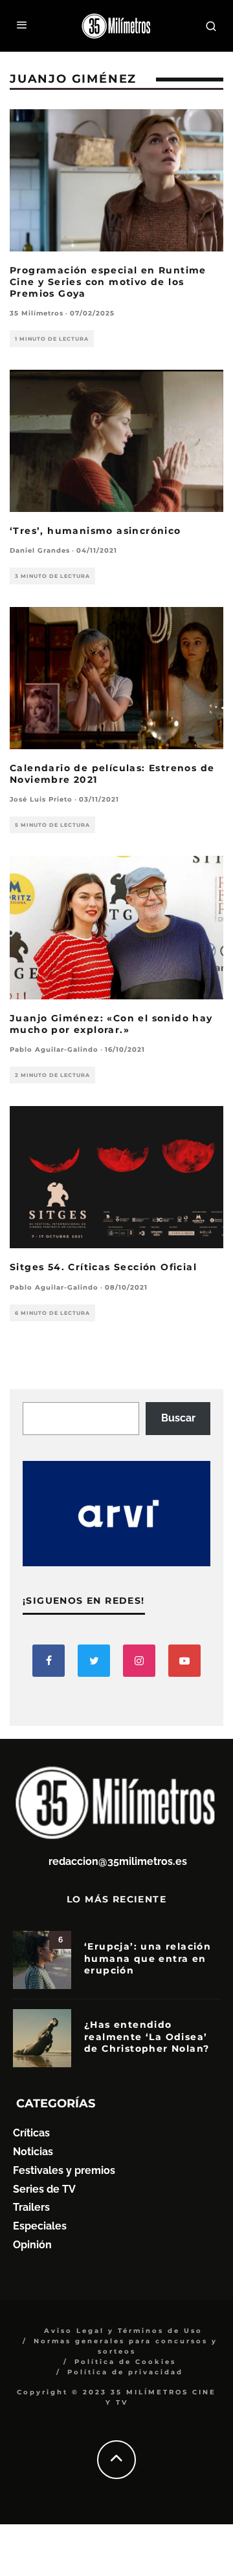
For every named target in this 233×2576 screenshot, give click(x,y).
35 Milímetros (37, 313)
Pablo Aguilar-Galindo (54, 1049)
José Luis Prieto (41, 799)
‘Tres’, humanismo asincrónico (95, 531)
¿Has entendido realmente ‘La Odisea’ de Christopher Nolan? (147, 2036)
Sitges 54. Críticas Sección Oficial (103, 1267)
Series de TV (44, 2189)
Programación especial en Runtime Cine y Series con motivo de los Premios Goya (108, 282)
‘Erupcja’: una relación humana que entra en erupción (148, 1958)
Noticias (33, 2152)
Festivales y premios (64, 2170)
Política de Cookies (125, 2362)
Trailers (31, 2207)
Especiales (40, 2226)
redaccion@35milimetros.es (118, 1861)
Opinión (32, 2245)
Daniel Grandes (40, 550)
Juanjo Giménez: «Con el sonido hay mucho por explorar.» (111, 1024)
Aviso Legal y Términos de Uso (123, 2331)
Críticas (31, 2133)
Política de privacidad (125, 2372)
